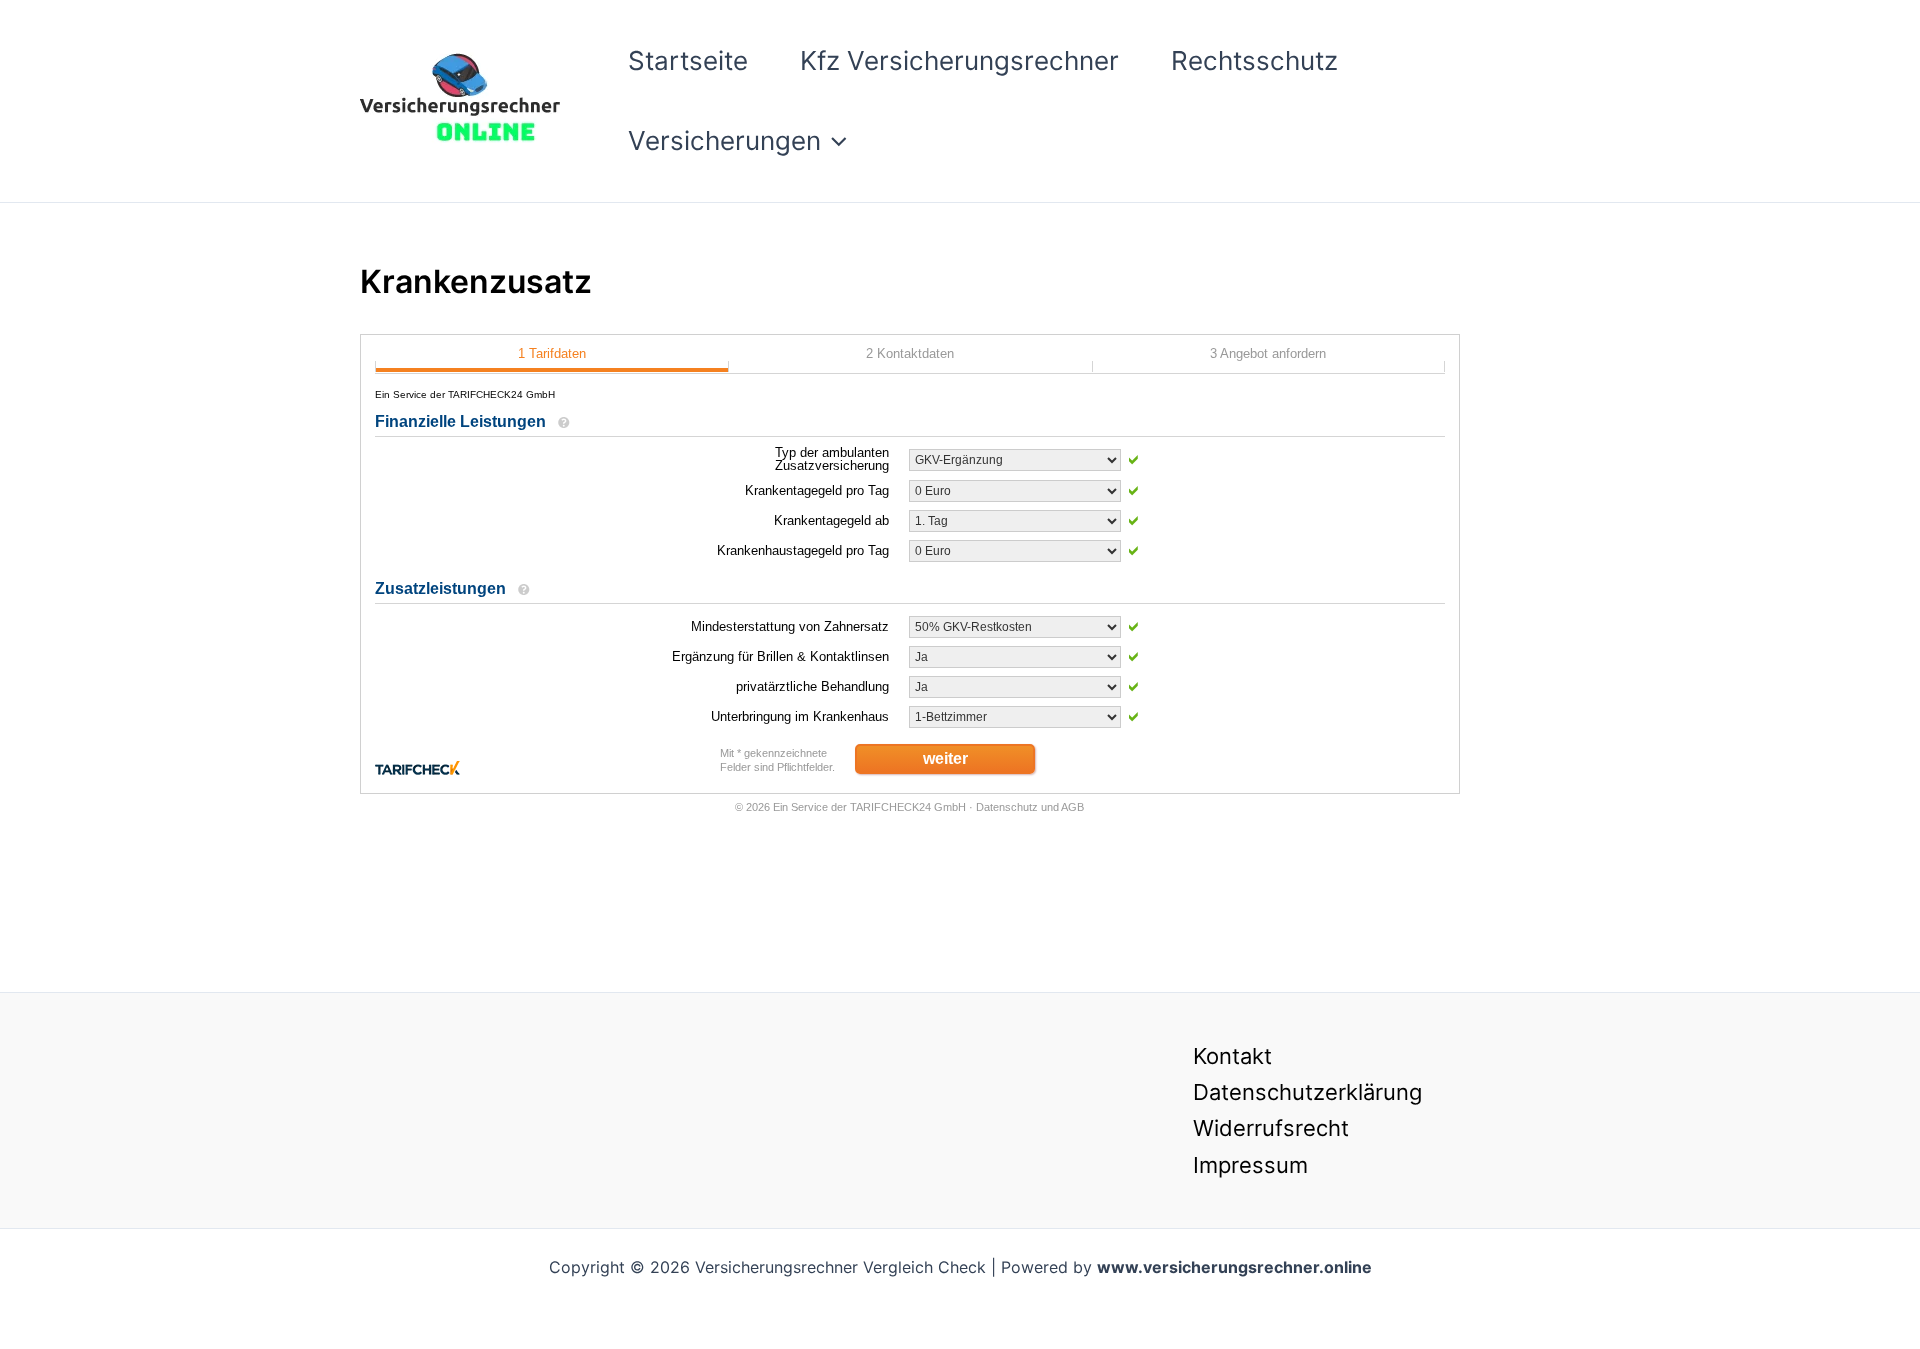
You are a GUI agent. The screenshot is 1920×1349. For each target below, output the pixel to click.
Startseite (688, 60)
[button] (834, 141)
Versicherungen (724, 140)
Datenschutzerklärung (1307, 1092)
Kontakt (1232, 1056)
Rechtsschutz (1254, 60)
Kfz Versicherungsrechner (959, 60)
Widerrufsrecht (1271, 1128)
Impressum (1250, 1165)
